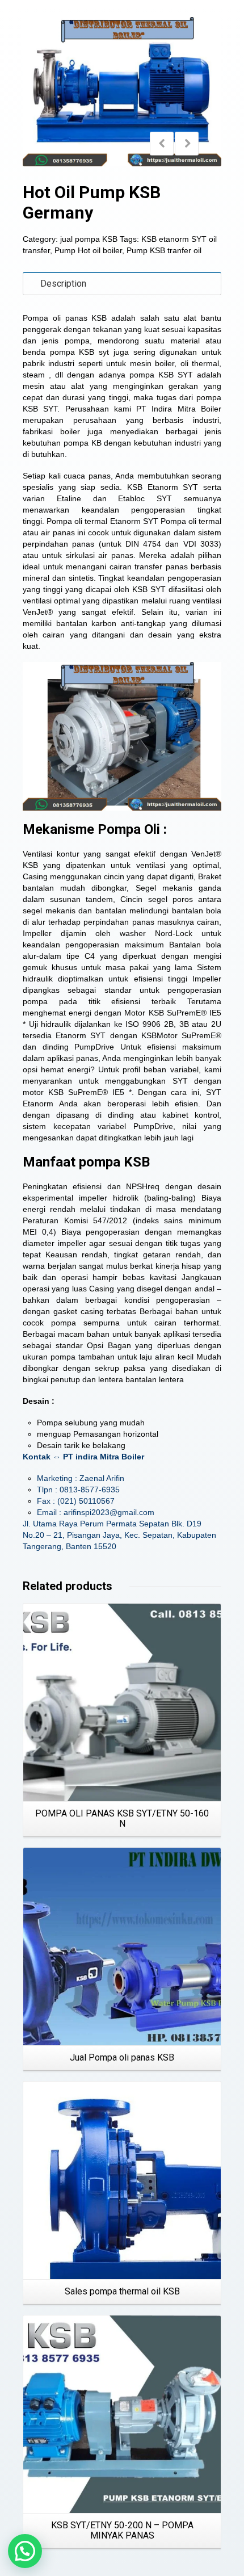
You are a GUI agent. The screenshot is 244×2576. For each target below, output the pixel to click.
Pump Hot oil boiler (88, 250)
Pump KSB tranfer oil (164, 250)
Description (63, 284)
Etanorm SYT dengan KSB (106, 1035)
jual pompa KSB (89, 239)
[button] (25, 2551)
